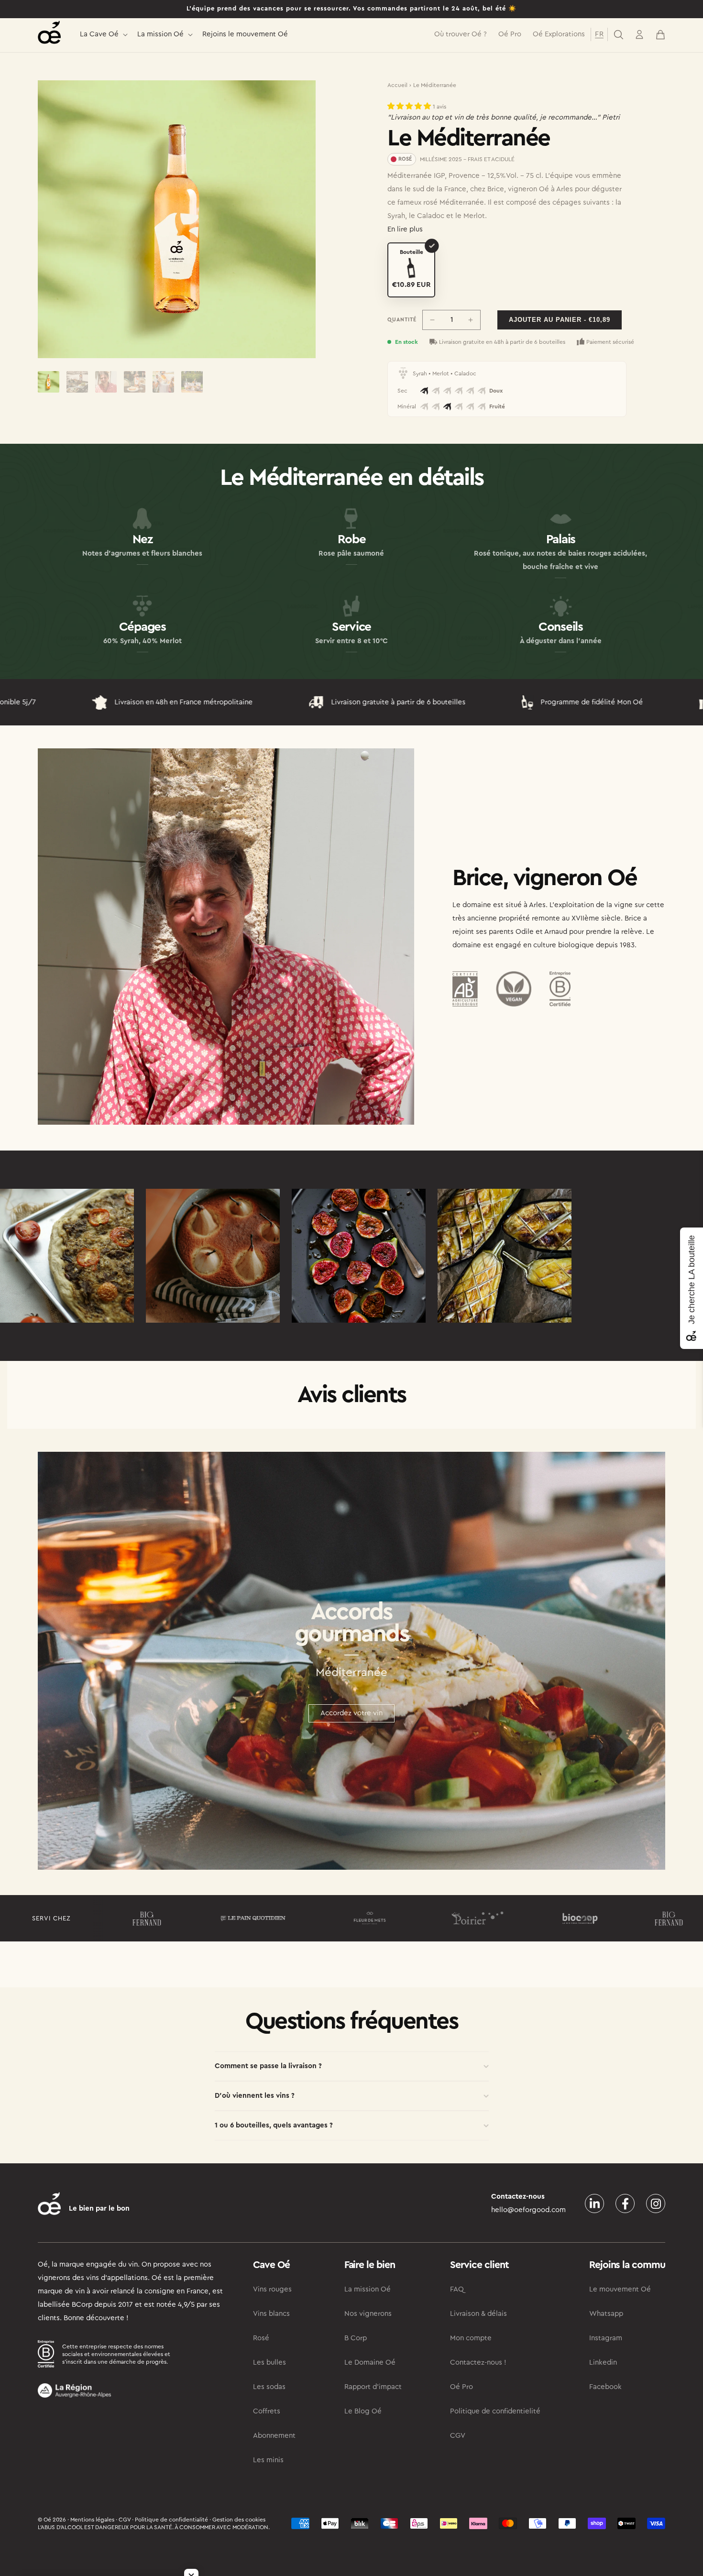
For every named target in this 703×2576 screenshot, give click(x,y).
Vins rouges (272, 2289)
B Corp (356, 2338)
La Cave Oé (99, 34)
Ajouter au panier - (560, 320)
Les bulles (269, 2362)
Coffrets (267, 2411)
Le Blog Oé (363, 2411)
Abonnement (274, 2436)
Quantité (402, 320)
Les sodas (269, 2387)
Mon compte (471, 2338)
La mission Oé (160, 34)
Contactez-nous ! (478, 2362)
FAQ (457, 2289)
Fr (599, 34)
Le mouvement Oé (620, 2289)
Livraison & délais (478, 2314)
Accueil (397, 85)
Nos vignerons (368, 2314)
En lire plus (405, 229)
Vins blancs (271, 2314)
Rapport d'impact (373, 2387)
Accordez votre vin (351, 1713)
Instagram (606, 2338)
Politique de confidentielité (495, 2411)
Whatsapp (606, 2314)
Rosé (261, 2338)
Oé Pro (461, 2387)
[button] (103, 35)
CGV (458, 2436)
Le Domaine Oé (370, 2362)
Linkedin (603, 2362)
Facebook (605, 2387)
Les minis (268, 2460)
